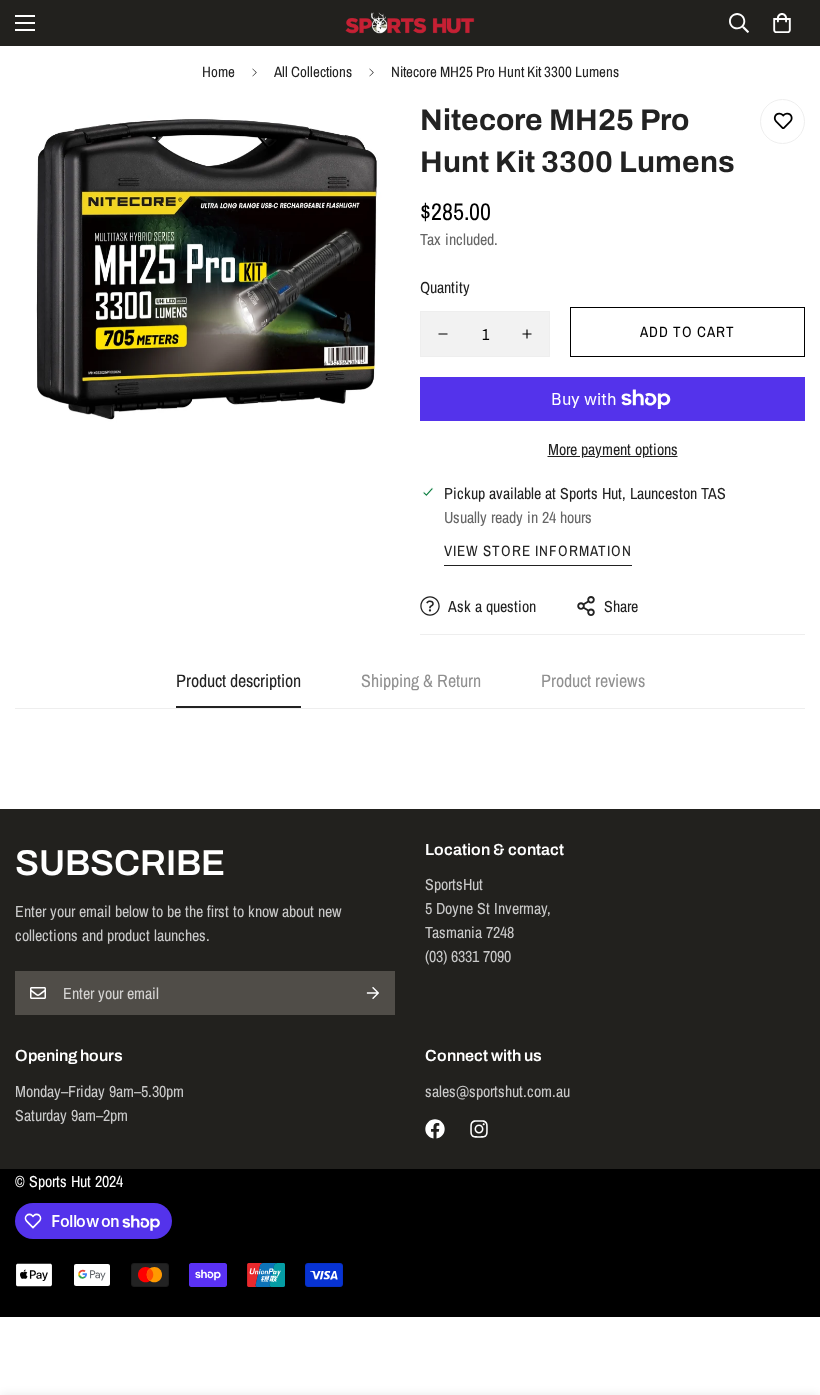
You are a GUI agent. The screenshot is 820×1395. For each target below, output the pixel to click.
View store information (538, 550)
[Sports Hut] (410, 23)
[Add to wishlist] (782, 121)
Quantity (445, 287)
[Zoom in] (357, 141)
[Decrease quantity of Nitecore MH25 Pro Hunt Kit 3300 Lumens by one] (443, 334)
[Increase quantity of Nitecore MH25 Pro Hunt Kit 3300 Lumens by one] (527, 334)
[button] (782, 23)
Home (218, 71)
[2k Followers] (435, 1129)
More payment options (613, 449)
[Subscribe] (373, 993)
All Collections (313, 71)
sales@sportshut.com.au (497, 1091)
